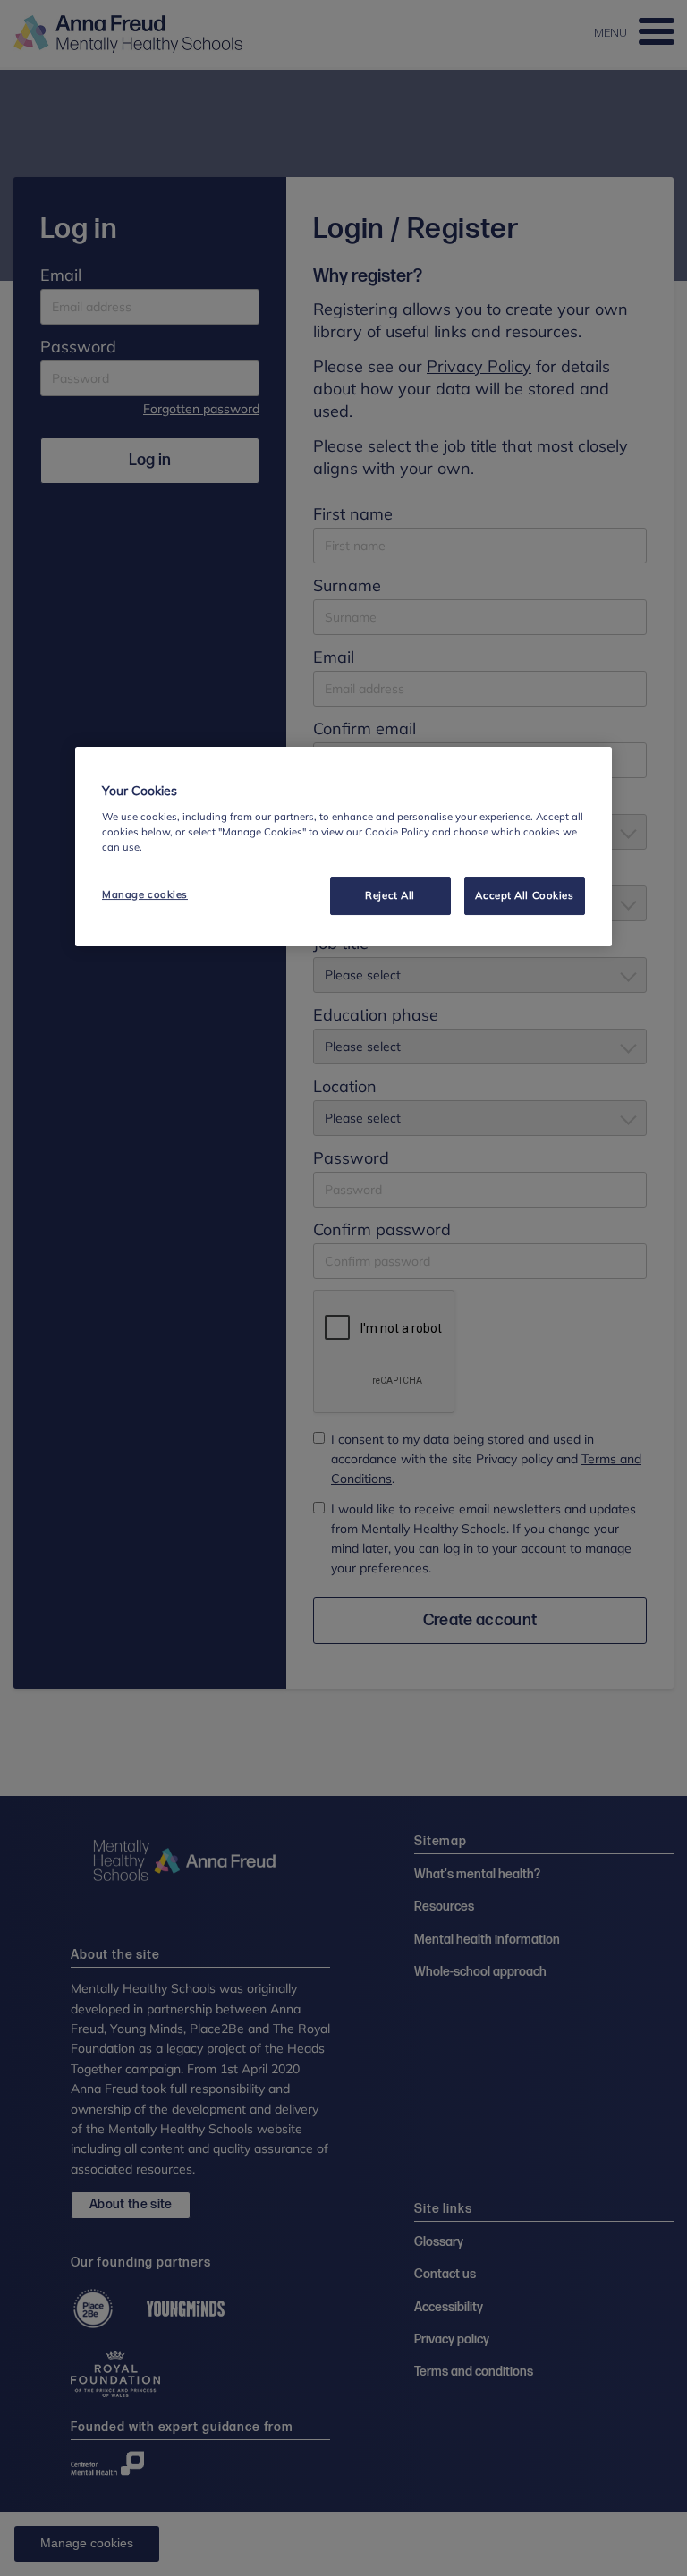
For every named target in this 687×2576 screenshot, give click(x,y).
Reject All (390, 895)
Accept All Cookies (524, 895)
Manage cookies (145, 894)
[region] (343, 847)
